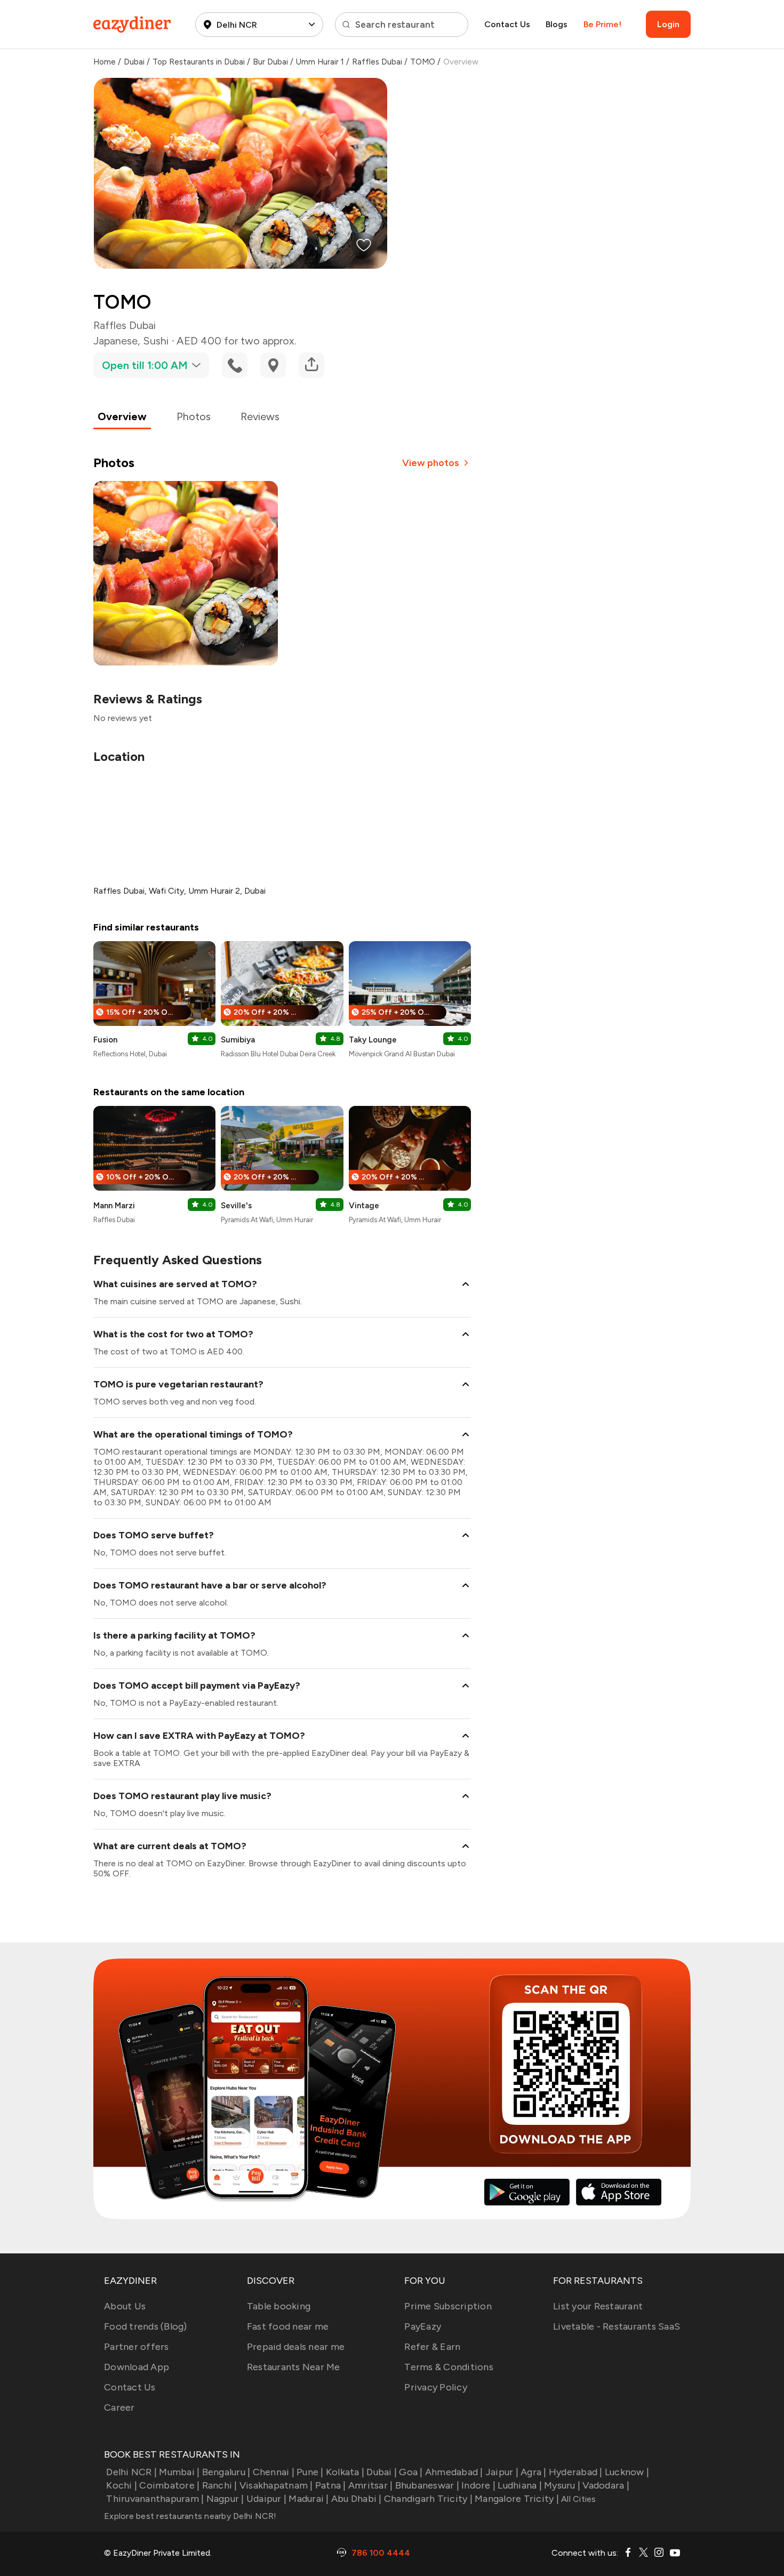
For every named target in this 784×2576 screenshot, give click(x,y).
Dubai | (382, 2472)
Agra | (534, 2472)
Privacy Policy (436, 2387)
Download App (137, 2367)
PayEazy (423, 2326)
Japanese (115, 341)
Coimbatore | (169, 2485)
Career (119, 2408)
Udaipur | (266, 2499)
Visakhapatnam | (276, 2485)
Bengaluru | (226, 2472)
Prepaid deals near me (296, 2347)
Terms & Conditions (449, 2367)
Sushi (156, 341)
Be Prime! (602, 24)
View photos (431, 463)
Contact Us (507, 24)
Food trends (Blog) (146, 2326)
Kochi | (122, 2485)
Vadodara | (606, 2485)
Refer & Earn (432, 2347)
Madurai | (309, 2499)
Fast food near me (288, 2326)
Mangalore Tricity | (517, 2499)
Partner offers (137, 2347)
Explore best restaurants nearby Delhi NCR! (190, 2516)
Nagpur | (225, 2499)
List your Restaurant (598, 2306)
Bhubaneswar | (427, 2485)
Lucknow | (627, 2472)
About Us (125, 2306)
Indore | (478, 2485)
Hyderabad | (576, 2472)
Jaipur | (502, 2472)
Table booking (279, 2306)
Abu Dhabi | (357, 2499)
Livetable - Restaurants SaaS (617, 2326)
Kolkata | (345, 2472)
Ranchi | (219, 2485)
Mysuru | (562, 2485)
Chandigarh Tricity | (428, 2499)
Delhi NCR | (131, 2472)
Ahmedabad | (454, 2472)
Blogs (557, 24)
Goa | (411, 2472)
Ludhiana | (520, 2485)
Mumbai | (179, 2472)
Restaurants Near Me (294, 2367)
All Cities (578, 2499)
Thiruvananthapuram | (155, 2499)
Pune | (310, 2472)
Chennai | (274, 2472)
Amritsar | (371, 2485)
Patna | (331, 2485)
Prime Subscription (448, 2306)
